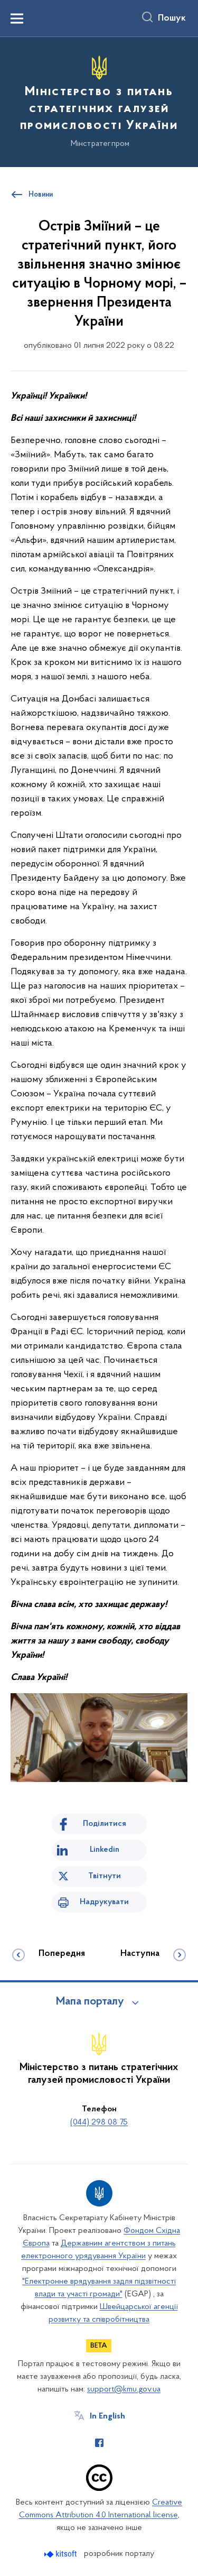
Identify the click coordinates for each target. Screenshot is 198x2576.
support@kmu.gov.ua (124, 2389)
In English (107, 2416)
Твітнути (105, 1876)
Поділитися (105, 1824)
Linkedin (105, 1850)
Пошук (172, 19)
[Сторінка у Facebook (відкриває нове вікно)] (99, 2443)
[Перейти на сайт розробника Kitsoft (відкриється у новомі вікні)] (62, 2554)
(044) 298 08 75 (99, 2122)
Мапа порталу (90, 2002)
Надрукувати (104, 1902)
